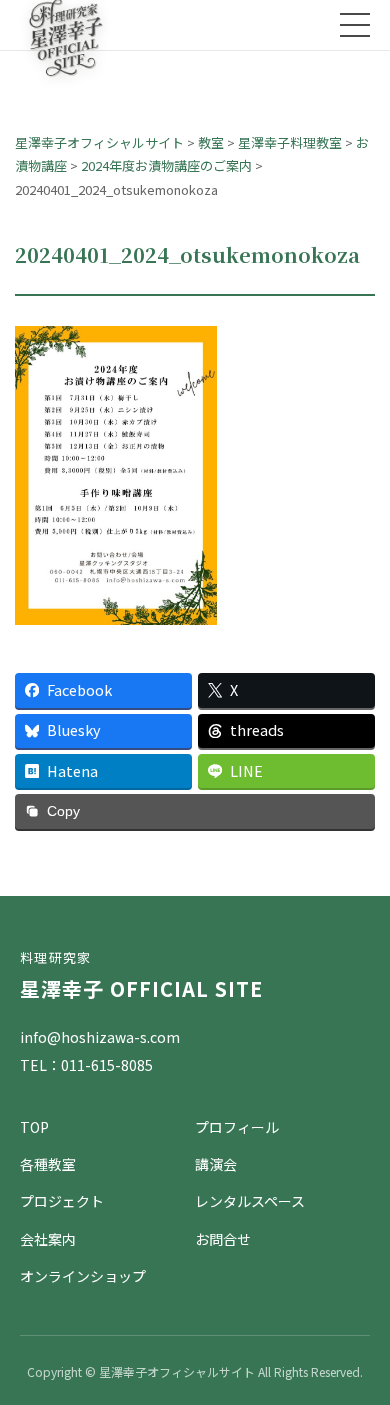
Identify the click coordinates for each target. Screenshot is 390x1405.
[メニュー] (355, 25)
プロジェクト (62, 1201)
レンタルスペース (250, 1201)
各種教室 (48, 1164)
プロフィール (237, 1127)
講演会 (216, 1164)
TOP (34, 1127)
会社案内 (48, 1239)
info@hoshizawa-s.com (100, 1037)
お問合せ (223, 1239)
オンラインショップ (83, 1276)
